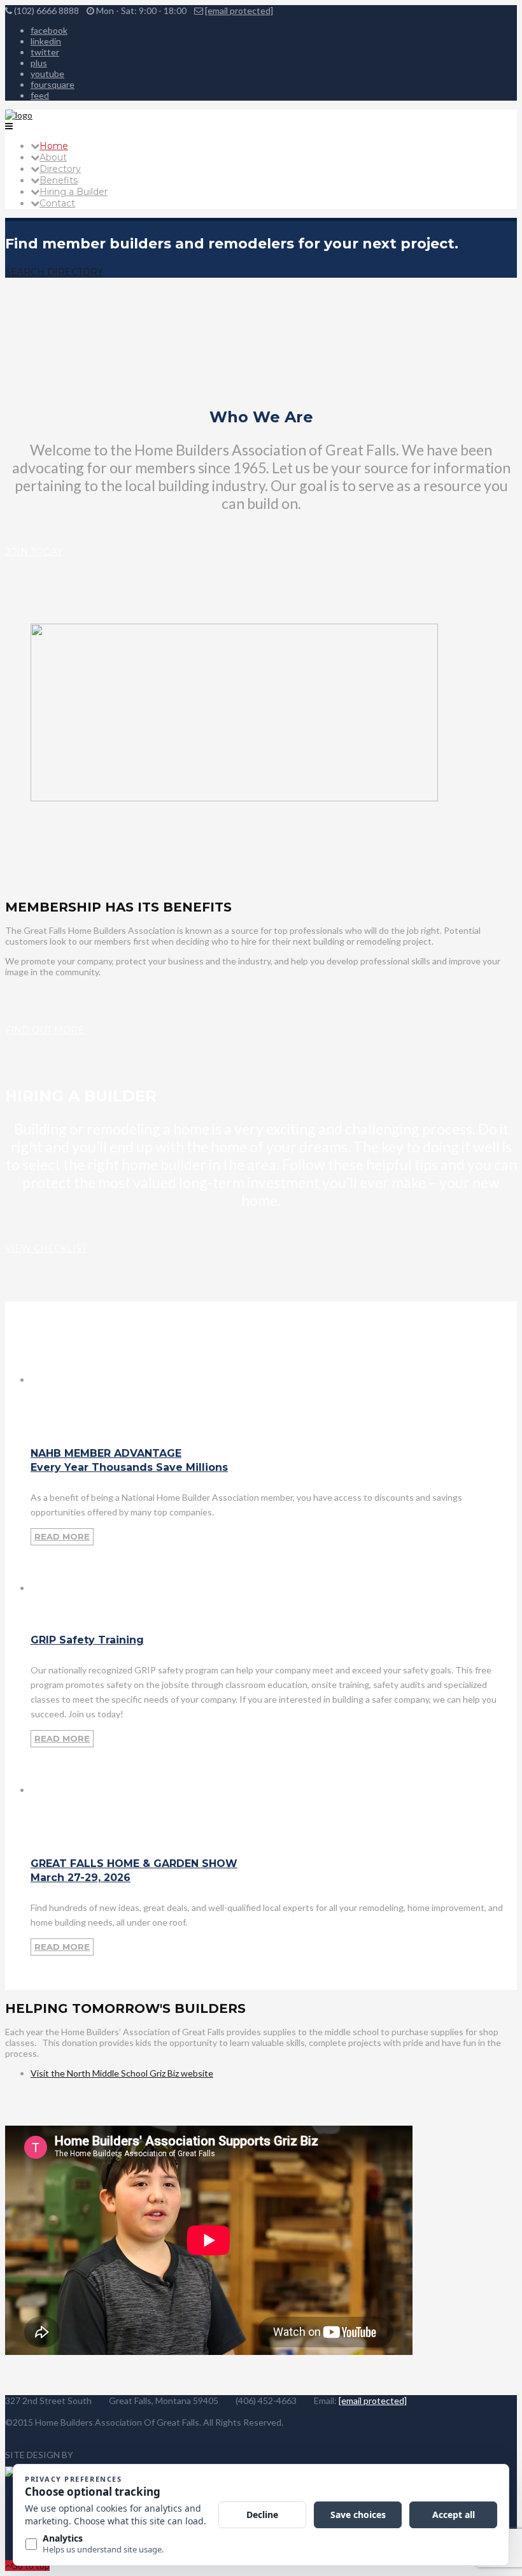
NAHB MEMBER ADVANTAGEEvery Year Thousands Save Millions (129, 1460)
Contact (57, 203)
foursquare (53, 84)
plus (39, 63)
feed (40, 95)
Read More (62, 1536)
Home (54, 146)
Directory (60, 169)
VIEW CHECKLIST (46, 1249)
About (53, 157)
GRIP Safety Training (87, 1640)
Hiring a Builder (74, 192)
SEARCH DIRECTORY (54, 272)
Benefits (59, 180)
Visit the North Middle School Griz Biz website (122, 2073)
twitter (45, 52)
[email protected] (239, 11)
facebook (49, 30)
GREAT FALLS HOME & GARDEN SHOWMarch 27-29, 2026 (134, 1871)
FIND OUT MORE (45, 1030)
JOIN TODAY (34, 552)
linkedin (46, 41)
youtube (47, 74)
